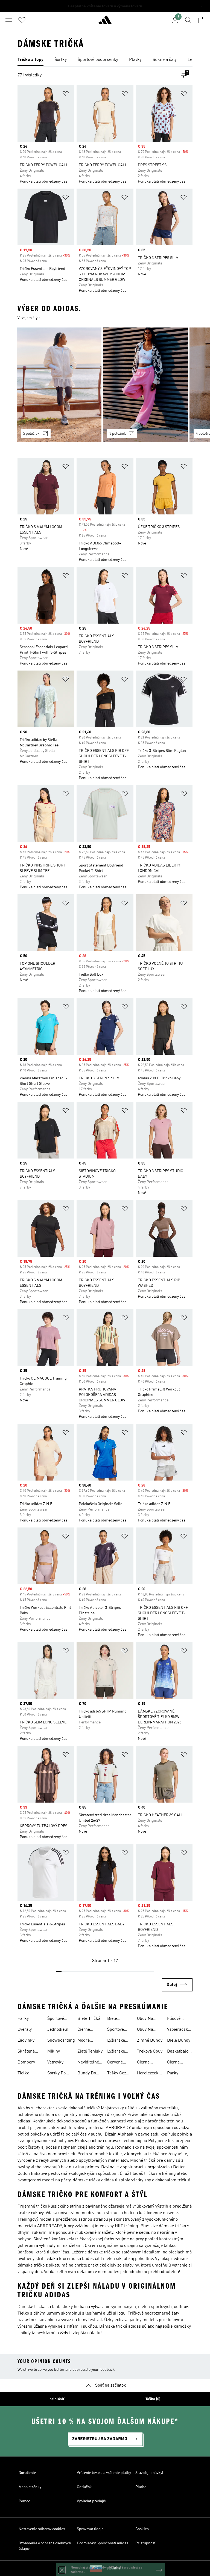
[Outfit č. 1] (59, 385)
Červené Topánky (115, 2063)
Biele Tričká (89, 2019)
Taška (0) (153, 2399)
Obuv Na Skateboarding (151, 2030)
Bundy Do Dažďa (87, 2074)
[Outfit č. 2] (145, 385)
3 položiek (118, 434)
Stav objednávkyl (149, 2473)
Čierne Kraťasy (174, 2063)
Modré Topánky (85, 2041)
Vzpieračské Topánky (179, 2030)
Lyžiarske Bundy (116, 2041)
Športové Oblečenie (117, 2030)
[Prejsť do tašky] (201, 20)
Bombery (26, 2062)
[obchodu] (105, 22)
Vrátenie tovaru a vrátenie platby (104, 2473)
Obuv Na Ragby (145, 2019)
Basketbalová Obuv (180, 2052)
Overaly (25, 2030)
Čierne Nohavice (86, 2030)
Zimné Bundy (150, 2041)
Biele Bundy (179, 2041)
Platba (141, 2487)
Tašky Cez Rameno (117, 2074)
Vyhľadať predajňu (92, 2501)
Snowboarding (61, 2041)
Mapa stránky (30, 2487)
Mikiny (54, 2051)
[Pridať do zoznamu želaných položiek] (66, 95)
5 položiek (31, 434)
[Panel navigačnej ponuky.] (9, 20)
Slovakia (113, 2568)
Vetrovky (55, 2062)
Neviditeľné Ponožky (88, 2063)
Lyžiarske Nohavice (116, 2052)
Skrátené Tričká (26, 2052)
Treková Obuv (150, 2051)
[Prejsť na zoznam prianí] (22, 20)
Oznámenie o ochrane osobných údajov (45, 2546)
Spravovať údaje (90, 2529)
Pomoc (24, 2501)
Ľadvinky (26, 2041)
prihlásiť (57, 2399)
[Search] (188, 20)
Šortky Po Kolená (56, 2074)
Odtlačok (84, 2487)
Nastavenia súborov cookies (42, 2529)
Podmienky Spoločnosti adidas (103, 2543)
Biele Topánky (115, 2019)
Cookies (142, 2529)
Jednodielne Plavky (59, 2030)
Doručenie (27, 2473)
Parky (23, 2019)
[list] (105, 60)
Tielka (23, 2073)
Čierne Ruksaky (145, 2063)
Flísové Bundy (174, 2019)
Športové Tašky (56, 2019)
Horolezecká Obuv (149, 2074)
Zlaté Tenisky (90, 2051)
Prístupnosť (145, 2543)
